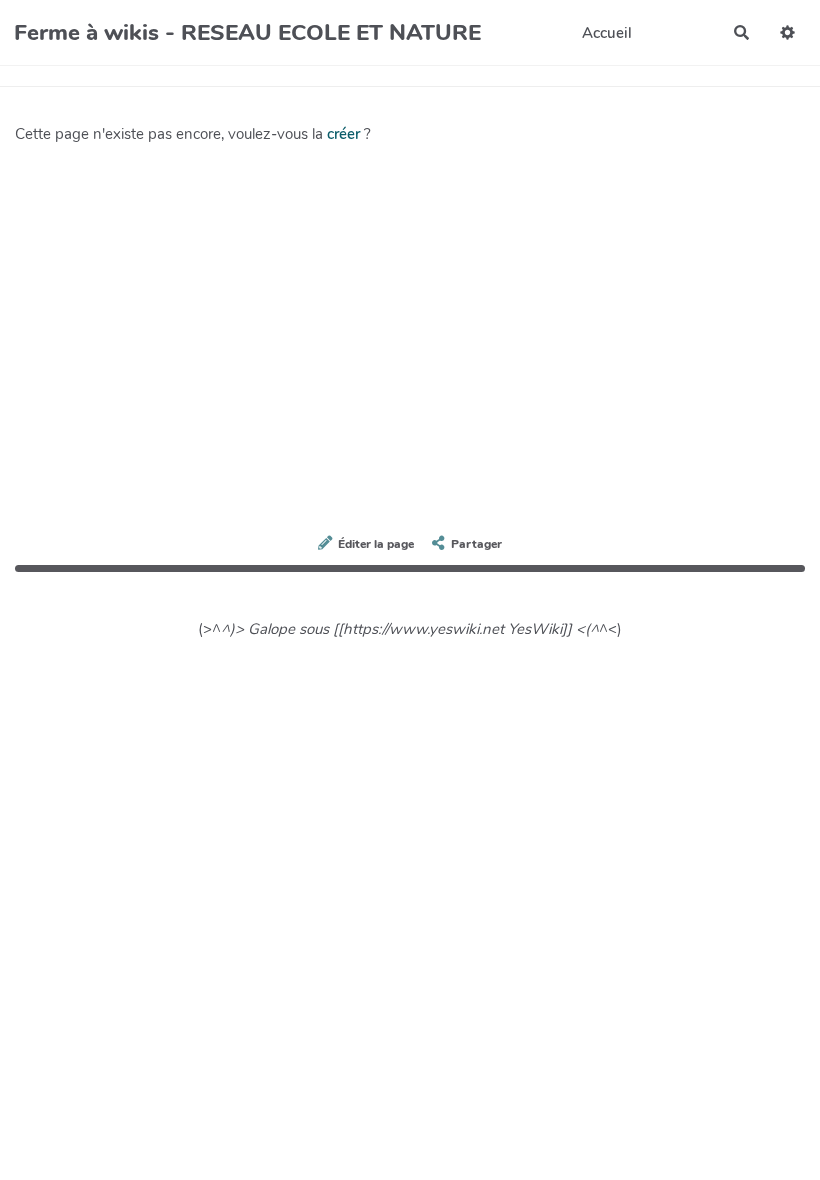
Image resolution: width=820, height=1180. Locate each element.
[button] (788, 32)
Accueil (607, 33)
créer (343, 134)
